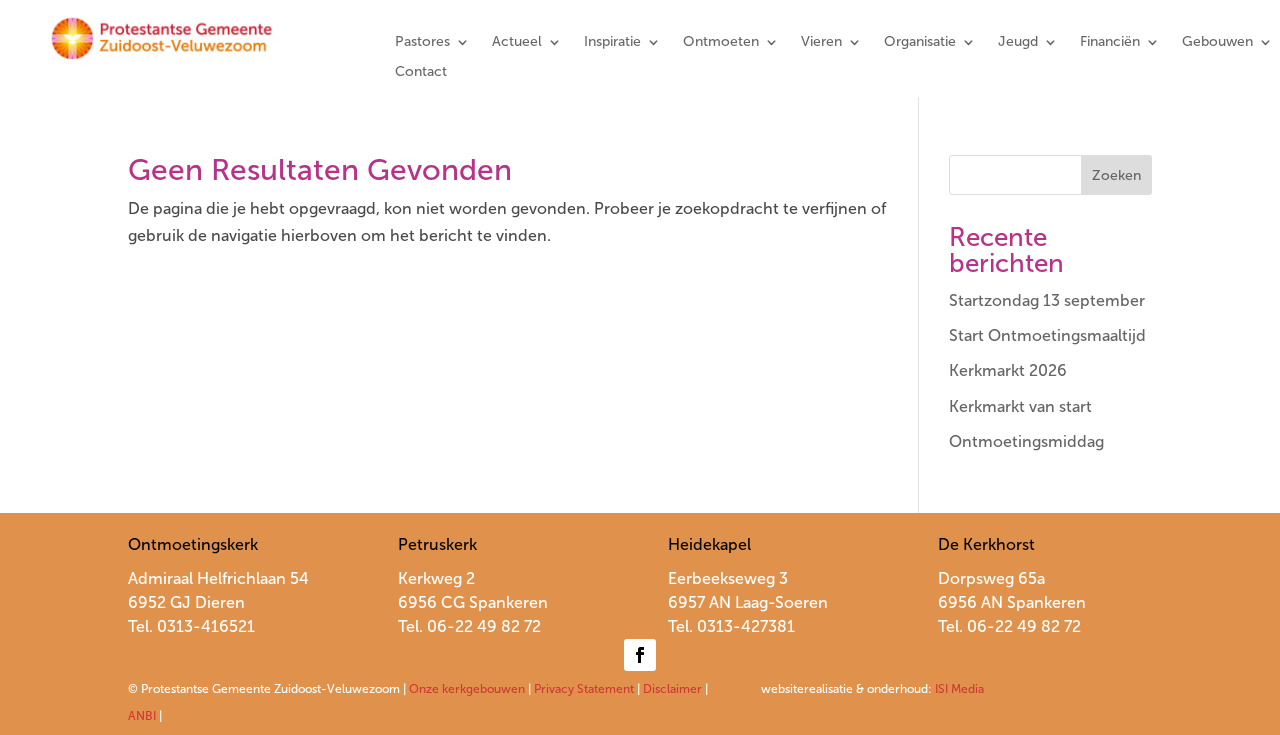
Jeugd (1018, 42)
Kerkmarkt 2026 (1008, 370)
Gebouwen (1217, 42)
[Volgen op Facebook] (640, 655)
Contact (421, 72)
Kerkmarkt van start (1020, 406)
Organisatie (920, 42)
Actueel (517, 42)
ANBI (142, 716)
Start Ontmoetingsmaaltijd (1047, 335)
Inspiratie (612, 42)
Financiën (1110, 42)
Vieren (821, 42)
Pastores (422, 42)
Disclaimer (672, 689)
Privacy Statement (584, 689)
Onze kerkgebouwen (467, 689)
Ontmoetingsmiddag (1026, 441)
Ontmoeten (721, 42)
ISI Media (959, 689)
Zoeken (1116, 175)
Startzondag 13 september (1047, 300)
